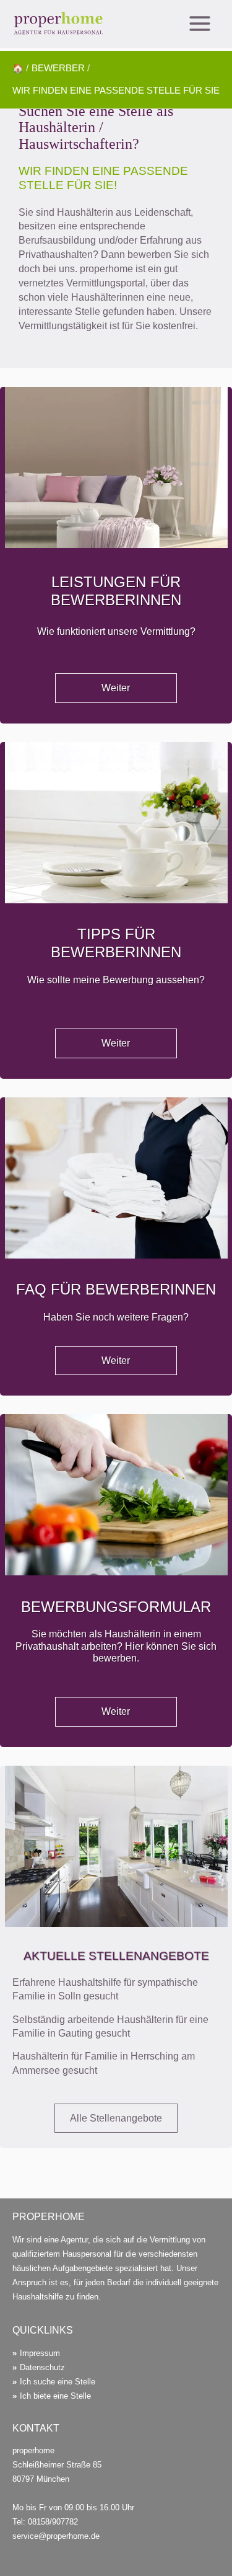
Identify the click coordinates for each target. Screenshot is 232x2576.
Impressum (40, 2353)
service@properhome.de (56, 2536)
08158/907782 (53, 2522)
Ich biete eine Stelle (55, 2396)
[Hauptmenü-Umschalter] (200, 24)
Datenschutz (42, 2367)
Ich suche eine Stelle (58, 2382)
